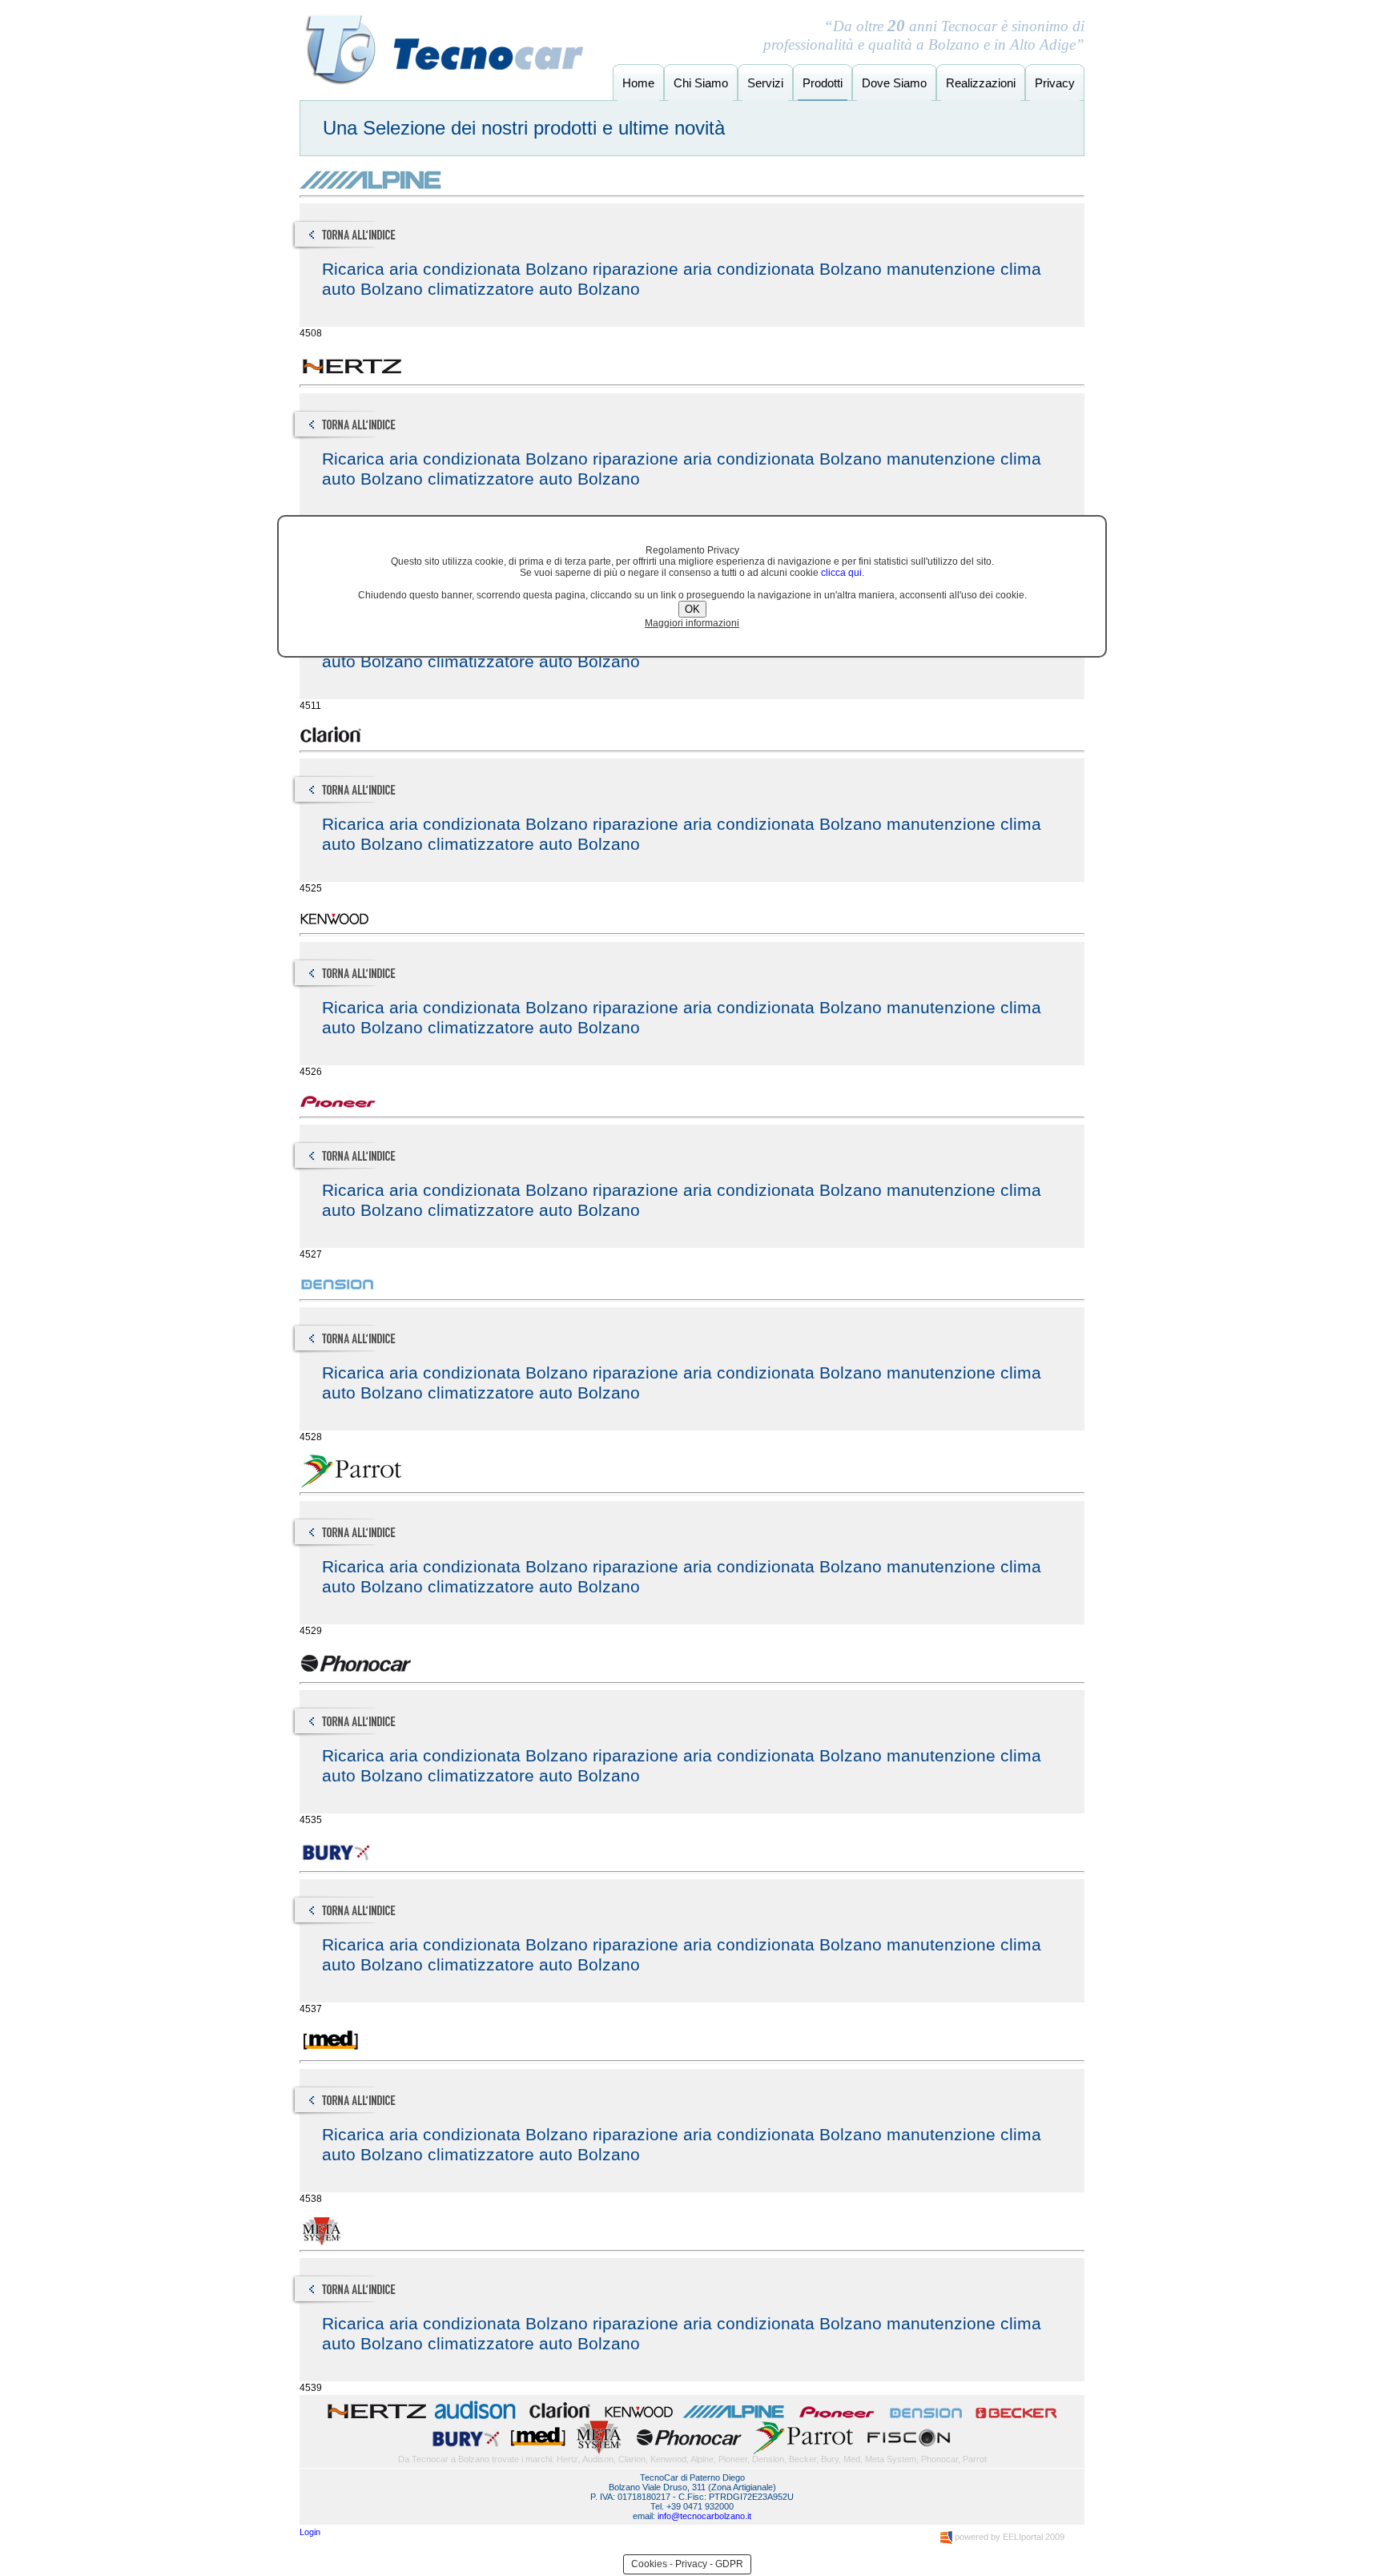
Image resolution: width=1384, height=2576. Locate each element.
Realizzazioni (981, 83)
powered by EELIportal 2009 (1008, 2537)
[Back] (385, 250)
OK (692, 609)
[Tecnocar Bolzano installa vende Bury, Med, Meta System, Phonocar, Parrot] (692, 2451)
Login (310, 2532)
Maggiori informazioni (692, 623)
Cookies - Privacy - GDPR (687, 2564)
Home (638, 83)
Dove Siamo (894, 83)
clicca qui (841, 573)
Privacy (1055, 83)
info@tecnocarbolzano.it (704, 2516)
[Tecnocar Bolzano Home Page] (444, 83)
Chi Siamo (701, 83)
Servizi (765, 83)
